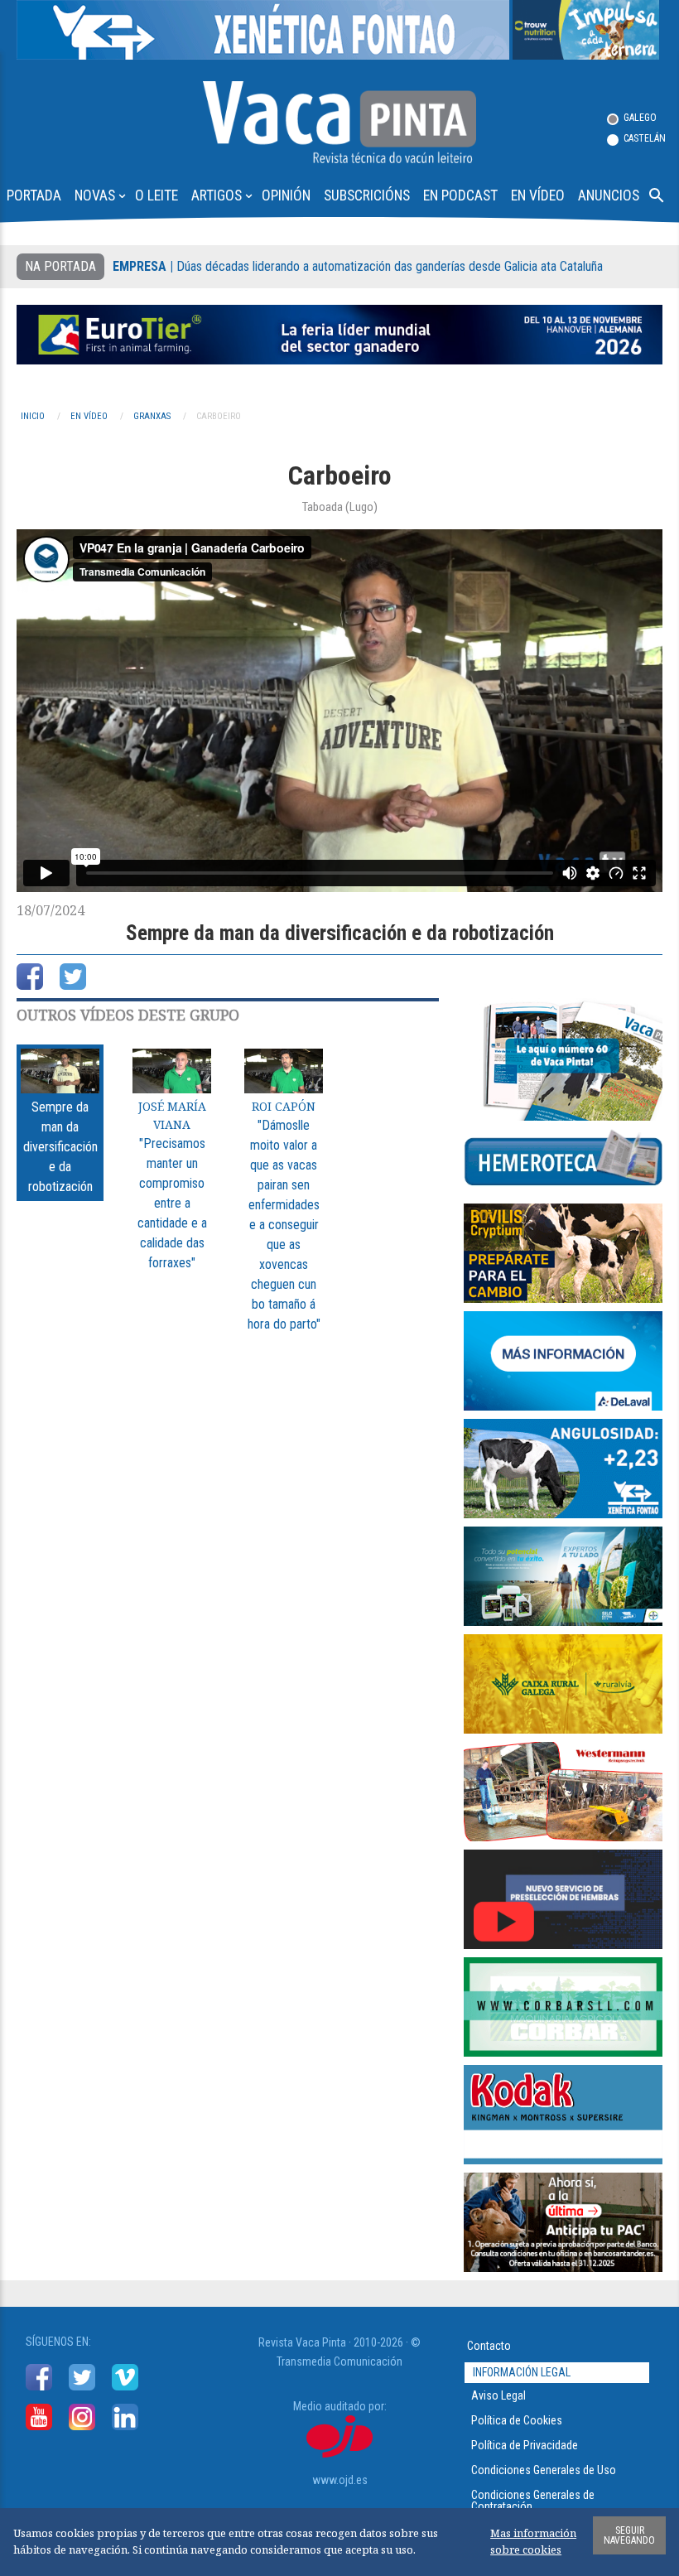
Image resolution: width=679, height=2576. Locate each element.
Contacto (489, 2346)
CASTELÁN (644, 138)
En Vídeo (538, 195)
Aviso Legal (498, 2395)
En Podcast (460, 195)
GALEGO (640, 118)
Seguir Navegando (629, 2535)
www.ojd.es (340, 2480)
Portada (34, 195)
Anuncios (609, 195)
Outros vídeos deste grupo (128, 1015)
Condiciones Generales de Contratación (533, 2501)
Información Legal (522, 2372)
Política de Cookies (517, 2420)
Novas (101, 194)
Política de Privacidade (525, 2445)
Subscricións (367, 195)
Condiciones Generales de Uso (544, 2470)
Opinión (286, 195)
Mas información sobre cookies (533, 2541)
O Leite (157, 195)
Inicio (33, 416)
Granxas (152, 416)
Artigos (223, 194)
